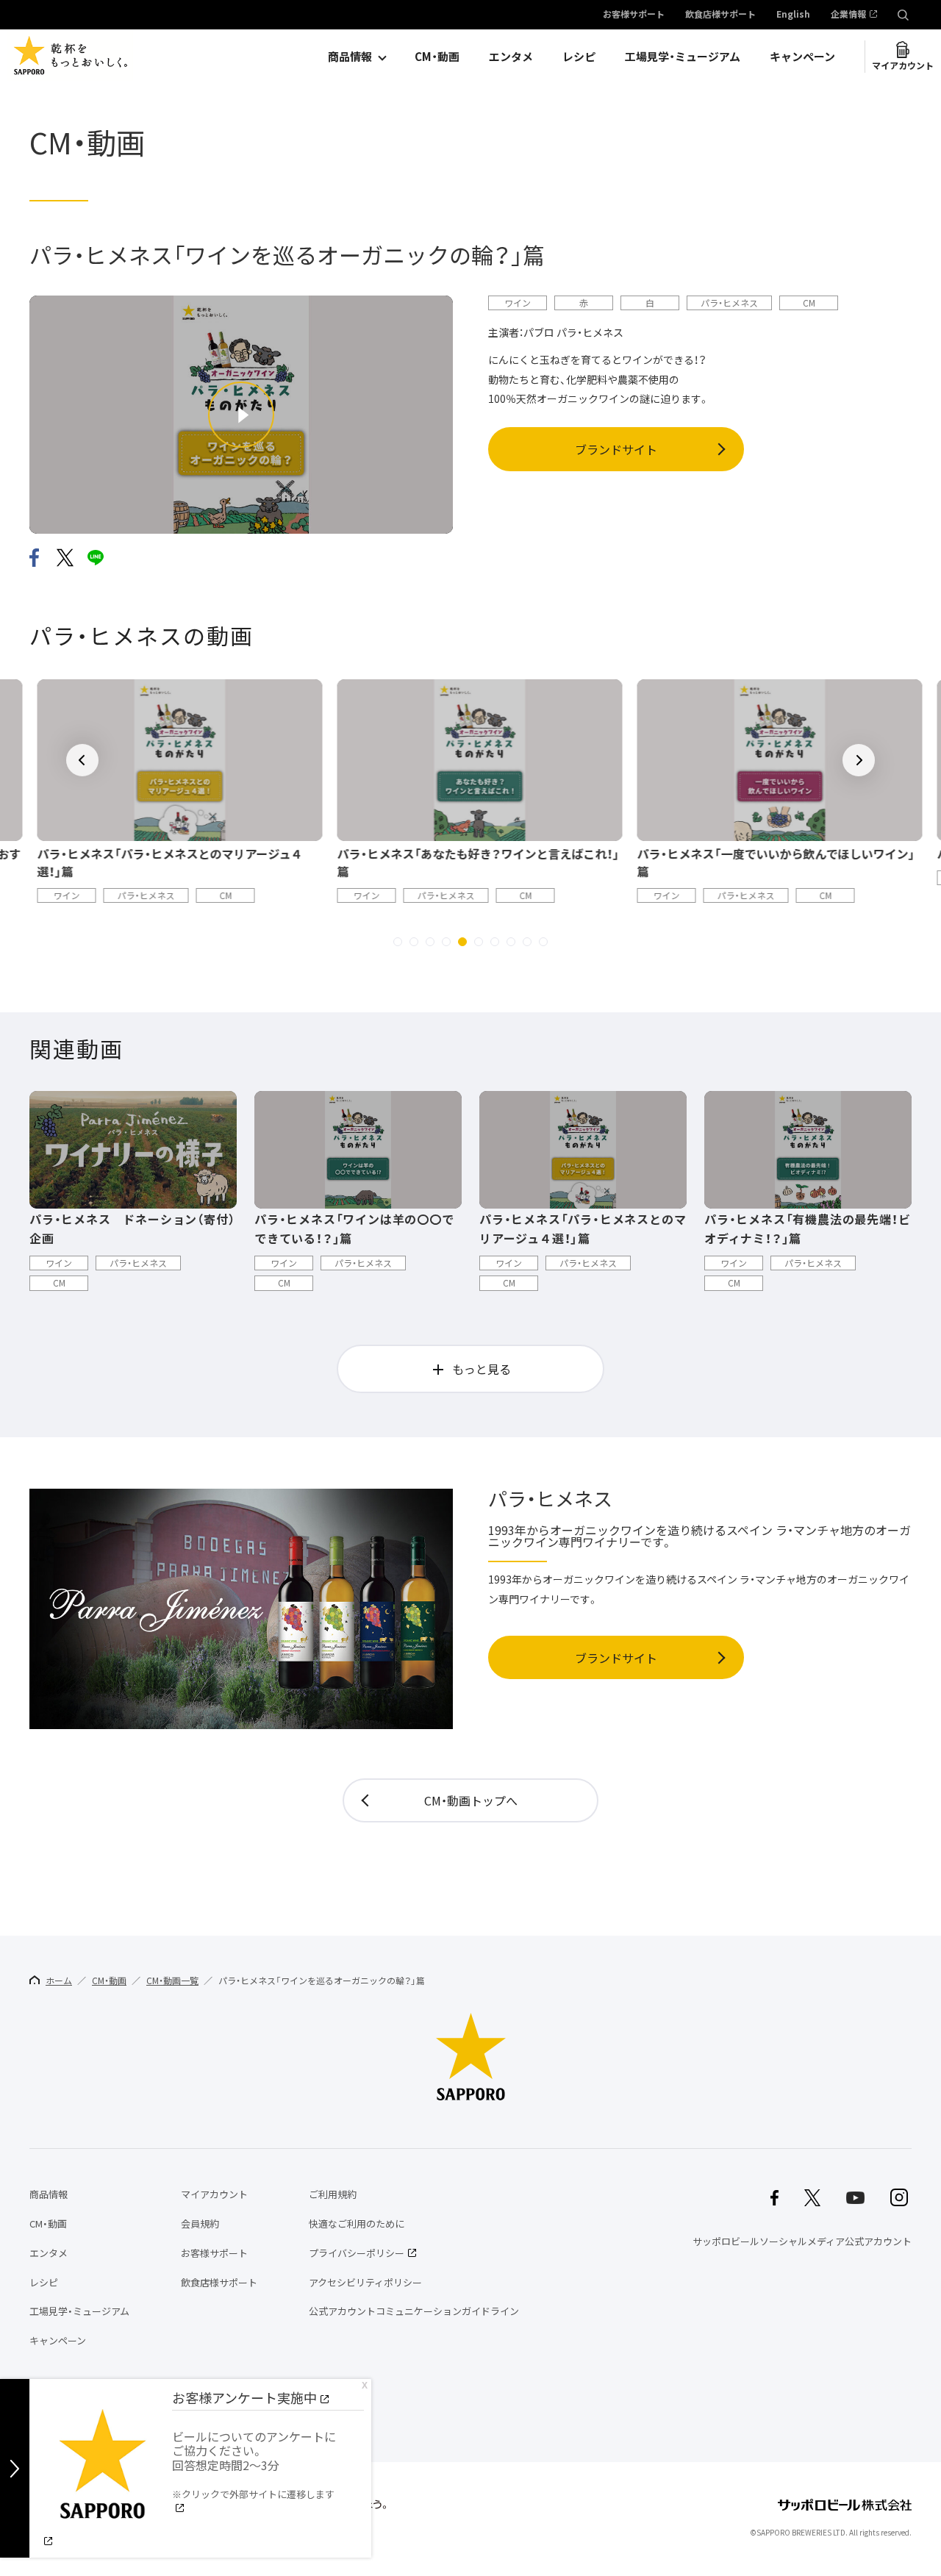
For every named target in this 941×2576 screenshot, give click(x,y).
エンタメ (511, 57)
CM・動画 (437, 57)
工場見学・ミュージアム (683, 57)
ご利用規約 (333, 2194)
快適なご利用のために (357, 2223)
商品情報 (350, 57)
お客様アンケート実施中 (244, 2398)
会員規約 (200, 2223)
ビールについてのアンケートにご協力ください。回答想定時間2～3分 (254, 2464)
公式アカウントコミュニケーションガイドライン (414, 2311)
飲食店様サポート (720, 15)
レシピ (579, 57)
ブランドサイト (616, 449)
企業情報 (848, 15)
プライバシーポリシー (357, 2253)
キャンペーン (802, 57)
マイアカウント (903, 65)
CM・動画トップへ (471, 1800)
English (793, 15)
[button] (398, 942)
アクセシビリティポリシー (365, 2282)
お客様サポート (634, 15)
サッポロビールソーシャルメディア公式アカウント (802, 2241)
